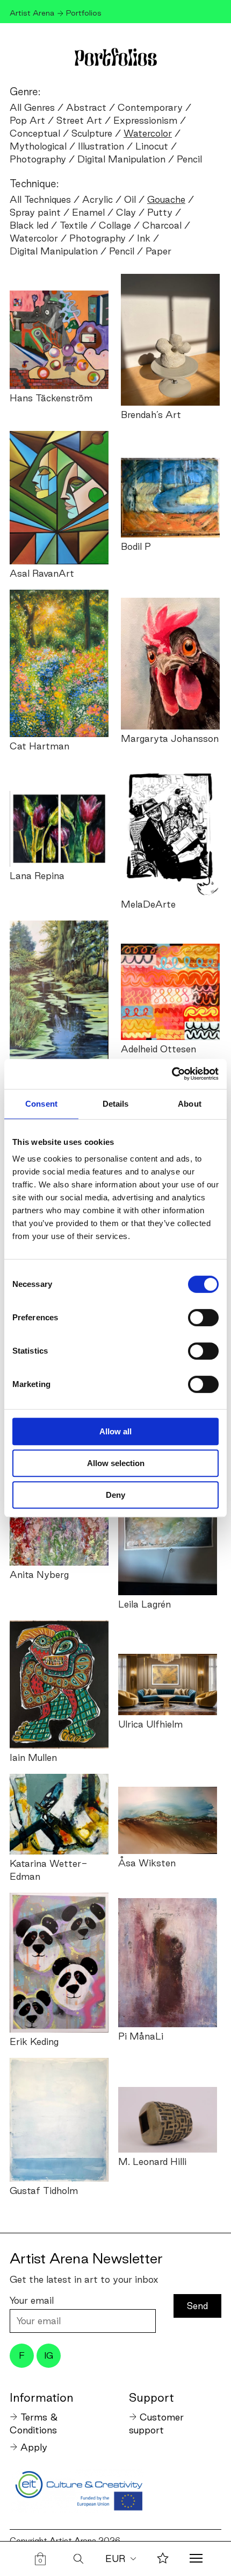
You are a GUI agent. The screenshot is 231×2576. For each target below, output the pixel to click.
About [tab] (190, 1104)
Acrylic (98, 199)
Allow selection (116, 1463)
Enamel (88, 212)
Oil (130, 199)
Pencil (189, 159)
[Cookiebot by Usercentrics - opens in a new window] (172, 1074)
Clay (126, 212)
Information (41, 2397)
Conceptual (35, 133)
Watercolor (34, 238)
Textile (74, 225)
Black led (29, 225)
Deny (115, 1495)
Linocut (152, 146)
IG (49, 2355)
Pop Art (27, 120)
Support (151, 2397)
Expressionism (145, 120)
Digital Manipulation (121, 159)
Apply (34, 2447)
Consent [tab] (41, 1104)
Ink (144, 238)
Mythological (38, 146)
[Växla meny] (196, 2559)
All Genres (32, 107)
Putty (160, 212)
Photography (38, 159)
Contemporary (150, 107)
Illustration (101, 146)
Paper (158, 251)
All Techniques (40, 199)
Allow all (115, 1431)
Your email (32, 2300)
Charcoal (162, 225)
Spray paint (35, 212)
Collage (115, 225)
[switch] (203, 1318)
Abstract (86, 107)
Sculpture (92, 133)
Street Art (79, 120)
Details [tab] (116, 1104)
